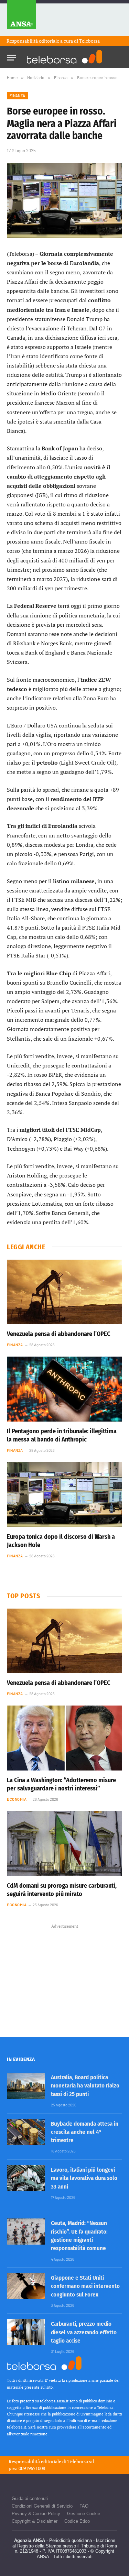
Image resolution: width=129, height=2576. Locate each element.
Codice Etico (77, 2521)
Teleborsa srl (81, 2461)
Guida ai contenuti (30, 2498)
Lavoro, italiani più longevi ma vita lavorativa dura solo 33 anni (84, 2178)
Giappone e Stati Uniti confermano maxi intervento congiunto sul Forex (85, 2286)
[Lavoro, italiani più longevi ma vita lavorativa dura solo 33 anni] (26, 2178)
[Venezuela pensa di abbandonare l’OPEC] (64, 1292)
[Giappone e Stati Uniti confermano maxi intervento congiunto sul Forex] (26, 2286)
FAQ (84, 2506)
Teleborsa (89, 41)
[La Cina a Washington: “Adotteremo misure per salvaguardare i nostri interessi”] (64, 1738)
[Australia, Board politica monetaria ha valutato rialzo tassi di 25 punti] (26, 2086)
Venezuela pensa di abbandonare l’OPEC (58, 1334)
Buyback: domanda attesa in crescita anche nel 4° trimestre (85, 2132)
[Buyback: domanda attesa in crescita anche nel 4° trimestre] (26, 2132)
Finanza (17, 95)
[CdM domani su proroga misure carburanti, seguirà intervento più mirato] (64, 1843)
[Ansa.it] (21, 18)
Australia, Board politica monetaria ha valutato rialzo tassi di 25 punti (85, 2086)
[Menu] (11, 56)
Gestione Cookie (84, 2514)
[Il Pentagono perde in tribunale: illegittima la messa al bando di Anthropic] (64, 1389)
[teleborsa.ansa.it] (65, 57)
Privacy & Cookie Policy (36, 2514)
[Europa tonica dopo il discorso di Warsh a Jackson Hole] (64, 1494)
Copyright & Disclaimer (35, 2521)
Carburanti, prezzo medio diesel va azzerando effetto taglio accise (84, 2332)
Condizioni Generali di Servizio (42, 2506)
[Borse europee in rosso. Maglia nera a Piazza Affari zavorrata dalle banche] (64, 201)
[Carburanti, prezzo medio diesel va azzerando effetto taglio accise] (26, 2332)
